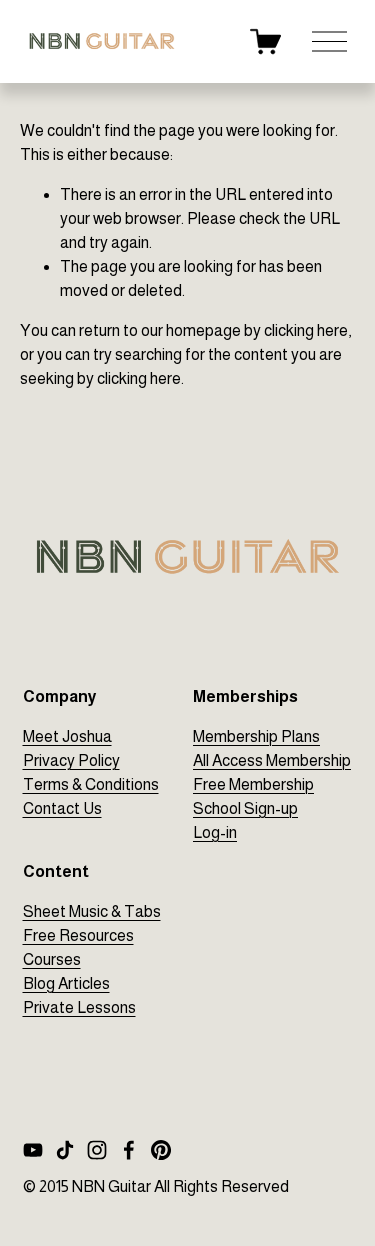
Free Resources (78, 935)
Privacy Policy (71, 760)
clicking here (306, 330)
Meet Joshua (67, 736)
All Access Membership (272, 760)
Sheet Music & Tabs (92, 911)
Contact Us (62, 808)
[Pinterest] (161, 1150)
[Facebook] (129, 1150)
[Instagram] (97, 1150)
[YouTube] (33, 1150)
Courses (52, 959)
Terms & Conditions (91, 784)
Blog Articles (66, 983)
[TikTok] (65, 1150)
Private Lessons (79, 1007)
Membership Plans (256, 736)
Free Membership (253, 784)
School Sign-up (245, 808)
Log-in (215, 832)
